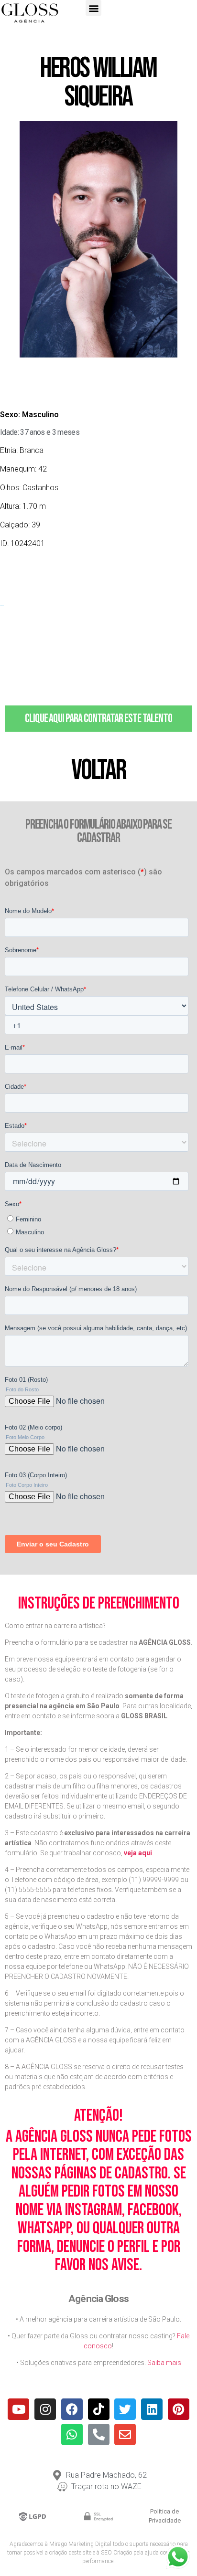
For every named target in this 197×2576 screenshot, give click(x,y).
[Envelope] (125, 2434)
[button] (93, 8)
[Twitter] (125, 2409)
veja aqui (138, 1853)
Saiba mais (164, 2363)
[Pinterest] (179, 2409)
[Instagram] (45, 2409)
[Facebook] (72, 2409)
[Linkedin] (152, 2409)
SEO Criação (116, 2553)
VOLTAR (98, 770)
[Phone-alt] (99, 2434)
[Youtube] (18, 2409)
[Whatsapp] (72, 2434)
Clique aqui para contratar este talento (98, 719)
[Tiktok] (99, 2409)
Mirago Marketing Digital (80, 2544)
